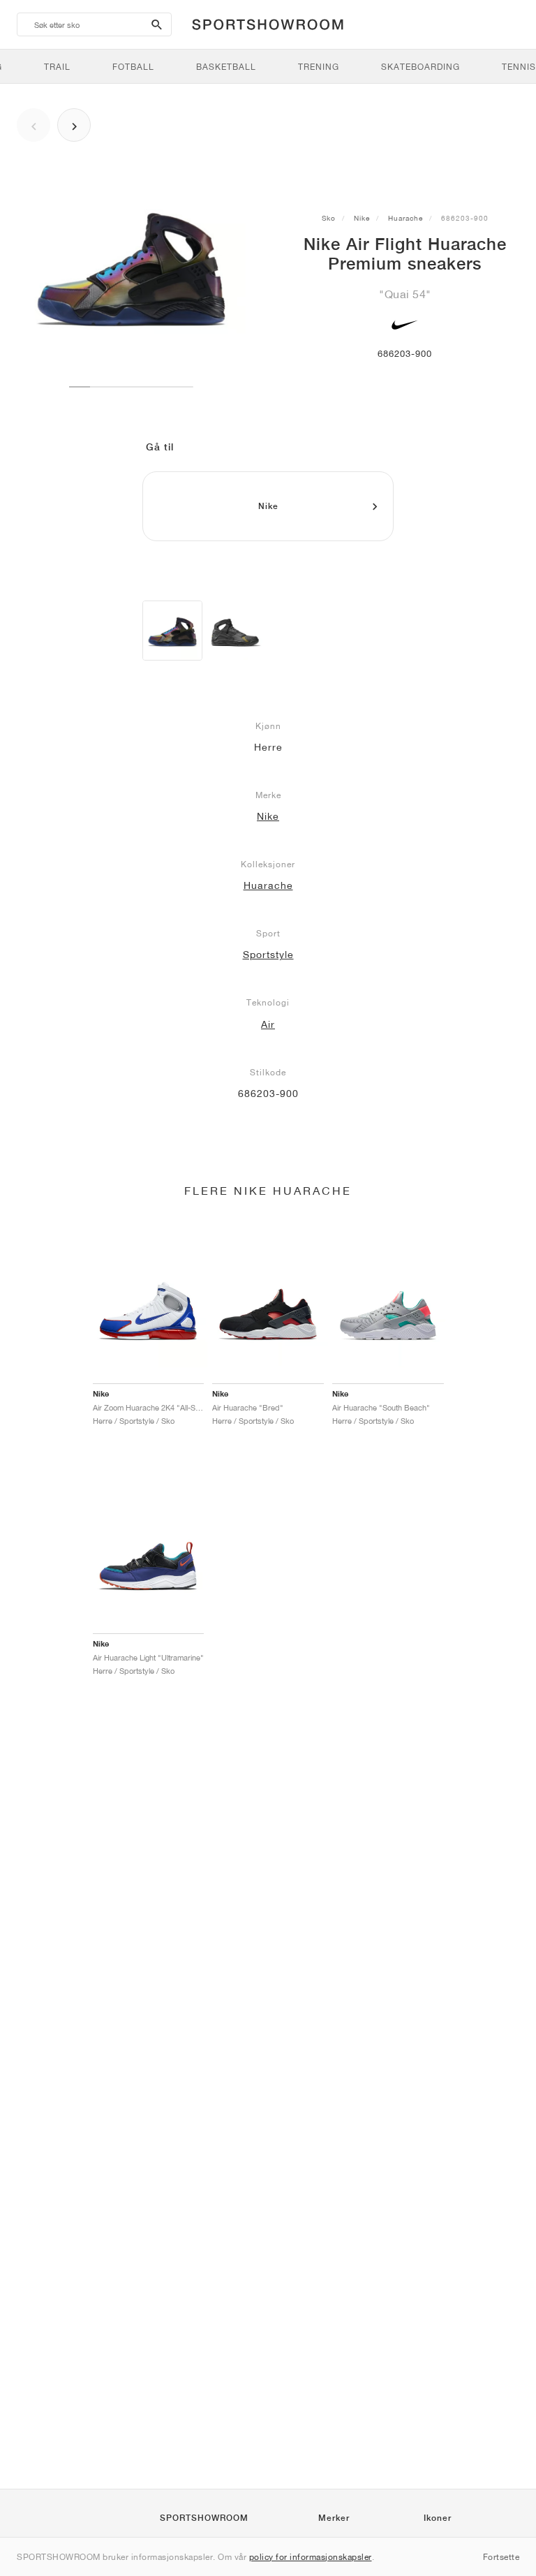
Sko (329, 218)
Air (268, 1024)
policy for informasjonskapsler (311, 2557)
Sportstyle (268, 955)
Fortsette (501, 2557)
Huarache (405, 218)
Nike (362, 218)
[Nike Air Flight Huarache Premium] (172, 631)
